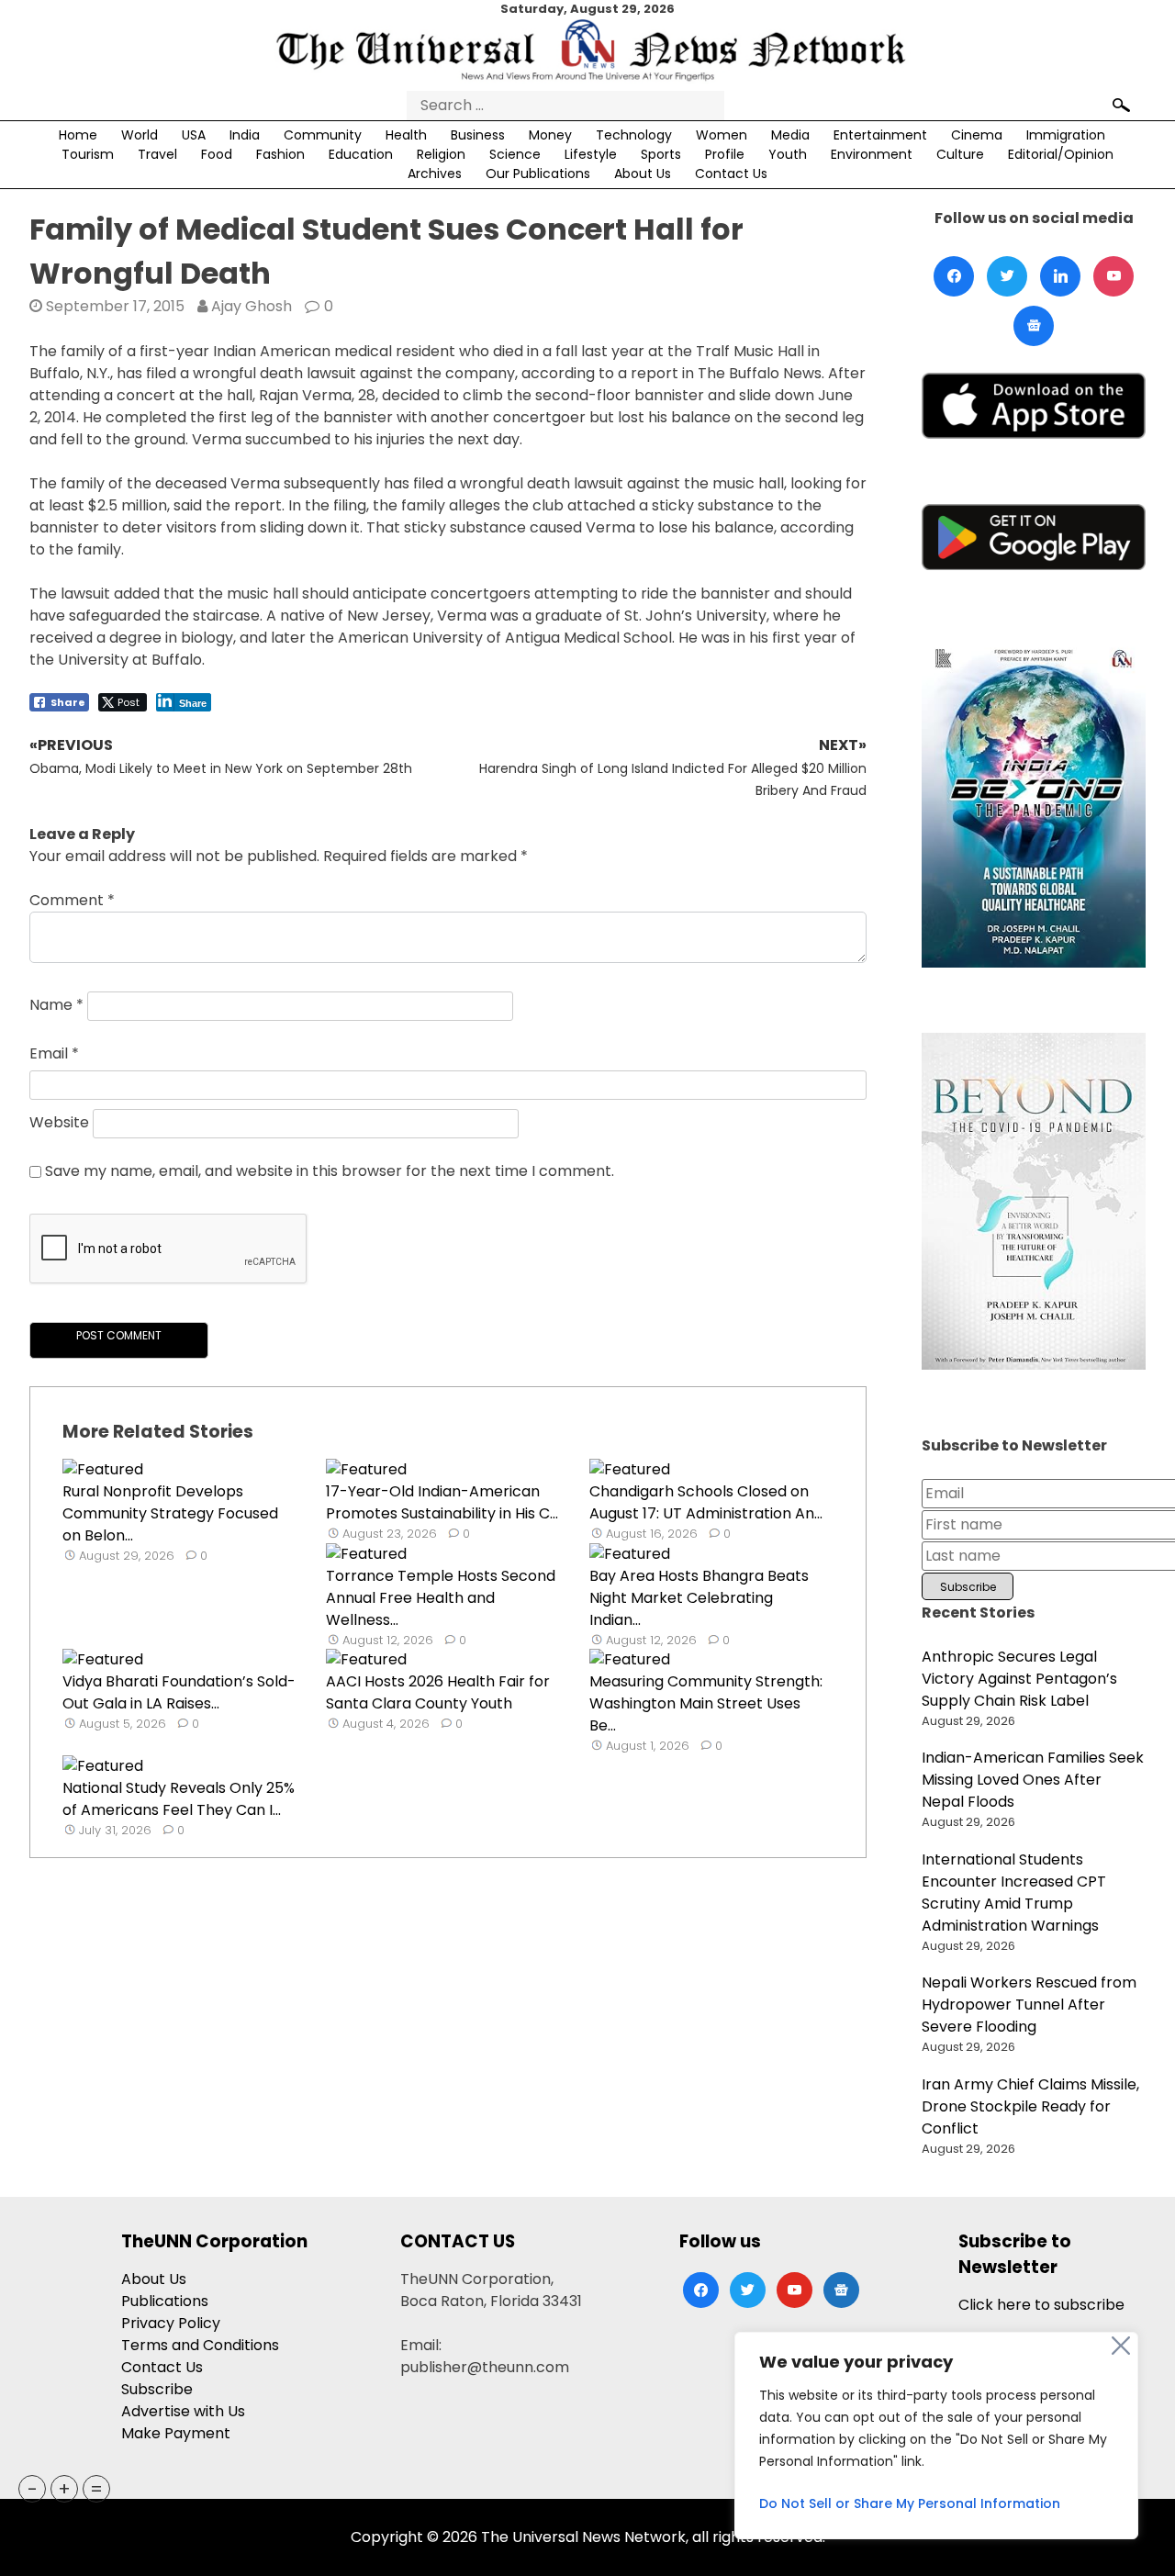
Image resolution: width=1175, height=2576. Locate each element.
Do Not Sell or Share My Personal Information (910, 2503)
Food (217, 154)
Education (361, 154)
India (245, 135)
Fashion (280, 154)
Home (78, 135)
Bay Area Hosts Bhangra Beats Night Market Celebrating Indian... (699, 1598)
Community (323, 135)
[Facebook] (954, 276)
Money (550, 135)
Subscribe (157, 2389)
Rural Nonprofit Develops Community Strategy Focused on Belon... (170, 1513)
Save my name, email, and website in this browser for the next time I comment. (330, 1171)
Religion (441, 154)
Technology (634, 135)
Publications (165, 2301)
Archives (435, 174)
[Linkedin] (1060, 276)
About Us (643, 174)
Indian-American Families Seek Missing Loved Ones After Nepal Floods (1033, 1780)
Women (722, 135)
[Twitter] (1007, 276)
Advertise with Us (183, 2411)
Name (56, 1005)
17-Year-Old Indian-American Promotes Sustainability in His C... (442, 1502)
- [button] (33, 2489)
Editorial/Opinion (1061, 154)
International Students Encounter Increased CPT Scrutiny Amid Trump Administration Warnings (1014, 1893)
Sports (661, 154)
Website (59, 1122)
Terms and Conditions (200, 2345)
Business (478, 135)
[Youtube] (1113, 276)
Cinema (977, 135)
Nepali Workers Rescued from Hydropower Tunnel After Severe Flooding (1029, 2005)
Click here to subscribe (1041, 2305)
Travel (157, 154)
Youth (788, 154)
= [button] (96, 2489)
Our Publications (538, 174)
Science (515, 154)
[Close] (1121, 2346)
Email (54, 1053)
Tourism (88, 154)
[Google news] (1034, 326)
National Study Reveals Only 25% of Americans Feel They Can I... (179, 1799)
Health (406, 135)
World (140, 135)
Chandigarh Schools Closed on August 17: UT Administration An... (706, 1502)
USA (194, 135)
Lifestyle (591, 154)
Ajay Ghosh (252, 306)
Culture (960, 154)
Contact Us (731, 174)
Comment (72, 900)
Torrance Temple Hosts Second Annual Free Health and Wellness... (441, 1598)
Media (790, 135)
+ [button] (64, 2489)
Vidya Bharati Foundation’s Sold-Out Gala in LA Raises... (179, 1692)
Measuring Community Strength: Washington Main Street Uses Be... (706, 1703)
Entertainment (880, 135)
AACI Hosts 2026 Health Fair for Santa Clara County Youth (438, 1692)
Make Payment (176, 2433)
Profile (725, 154)
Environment (872, 154)
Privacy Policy (171, 2323)
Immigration (1066, 135)
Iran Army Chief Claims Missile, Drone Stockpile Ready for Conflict (1030, 2106)
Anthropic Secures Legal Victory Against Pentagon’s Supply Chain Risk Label (1019, 1679)
